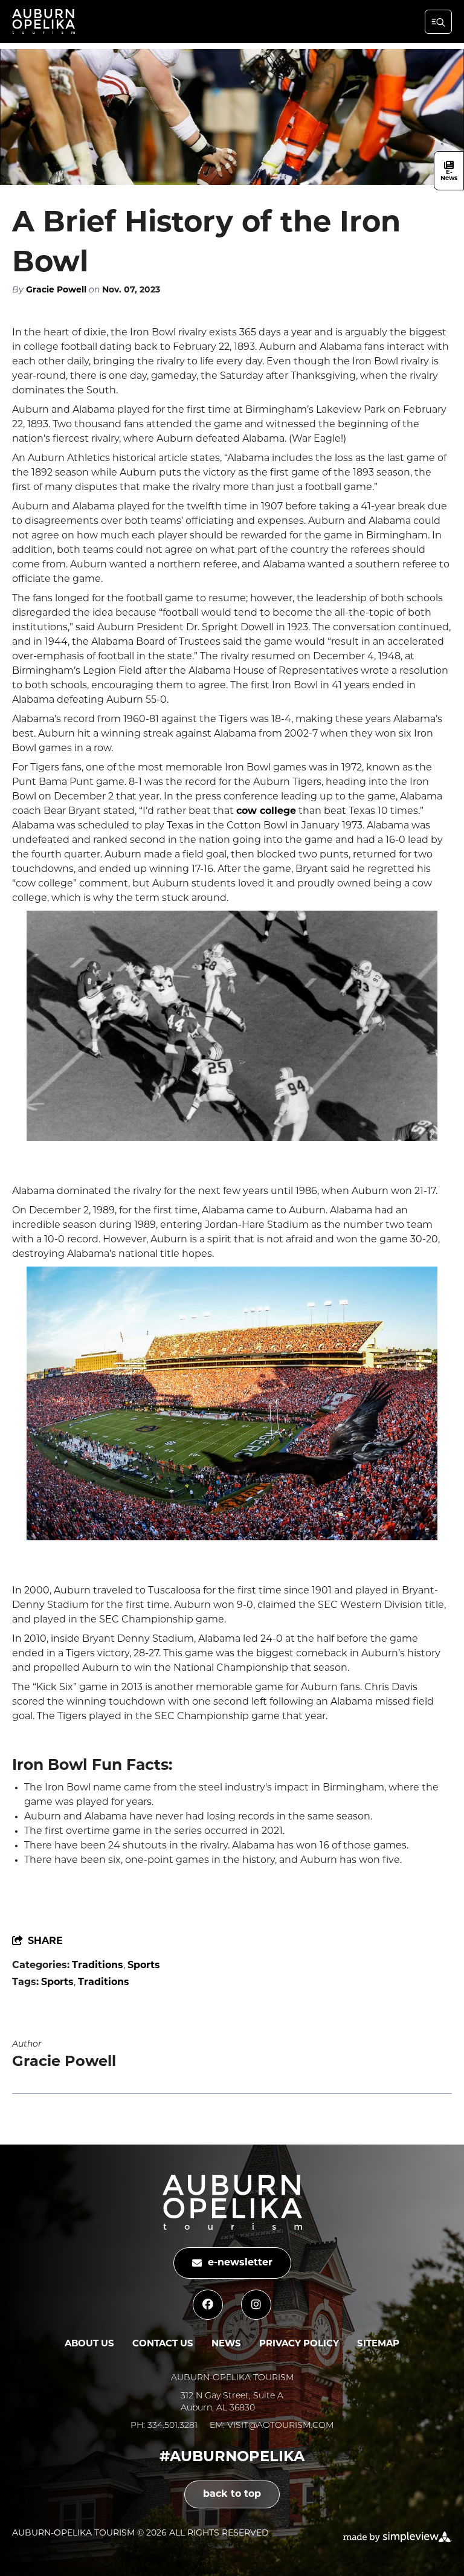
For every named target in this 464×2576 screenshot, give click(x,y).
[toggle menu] (438, 22)
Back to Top (232, 2494)
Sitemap (378, 2344)
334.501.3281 (172, 2426)
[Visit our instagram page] (256, 2305)
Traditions (98, 1966)
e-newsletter (240, 2263)
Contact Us (163, 2344)
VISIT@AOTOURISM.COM (280, 2426)
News (226, 2344)
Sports (144, 1966)
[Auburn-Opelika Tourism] (43, 21)
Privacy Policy (299, 2344)
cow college (266, 812)
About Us (89, 2344)
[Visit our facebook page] (208, 2305)
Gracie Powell (56, 290)
